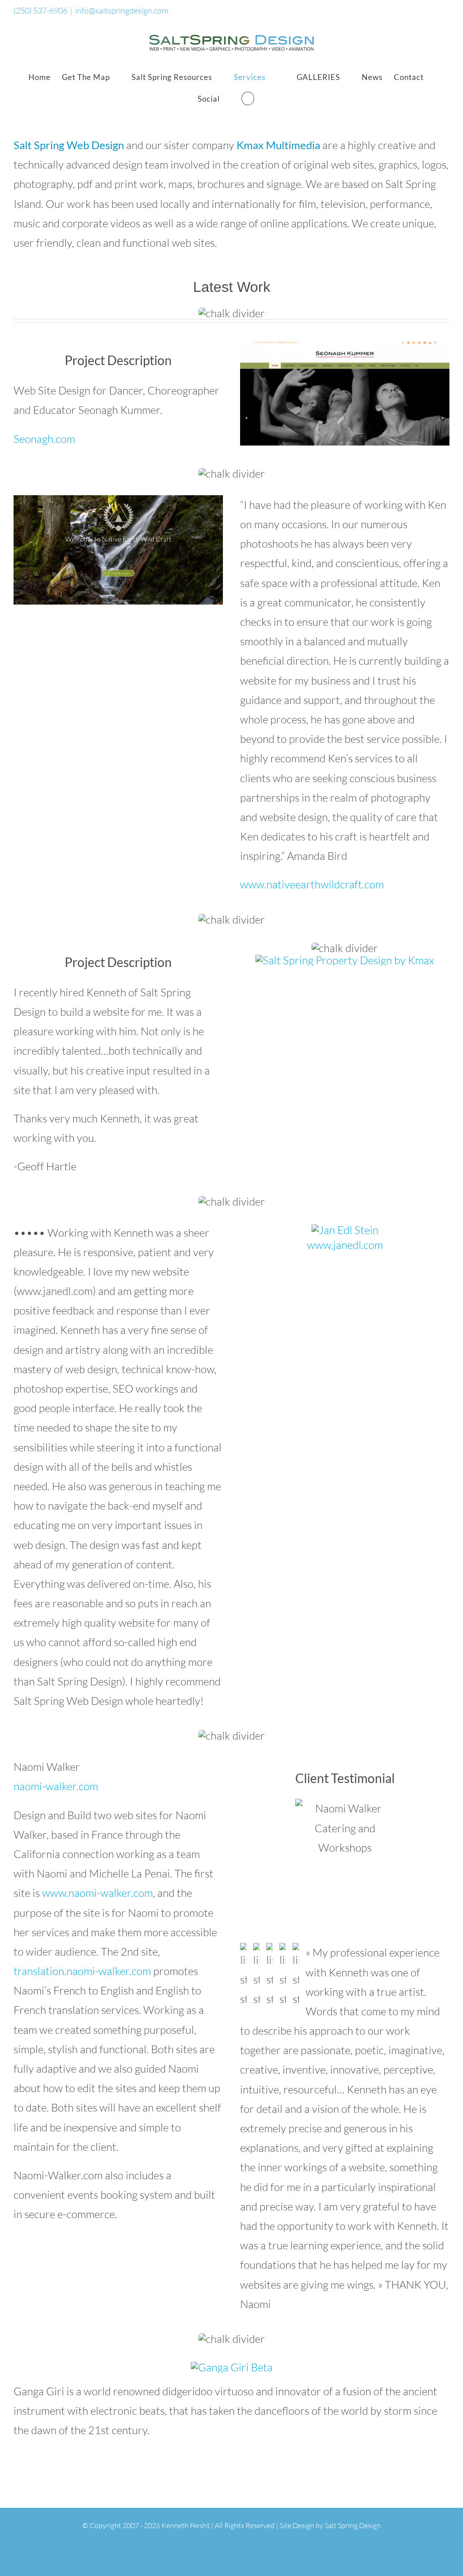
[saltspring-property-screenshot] (345, 960)
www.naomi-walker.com (97, 1893)
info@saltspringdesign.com (122, 10)
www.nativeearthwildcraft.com (312, 884)
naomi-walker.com (56, 1786)
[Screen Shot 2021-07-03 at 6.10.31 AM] (345, 345)
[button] (248, 99)
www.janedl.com (345, 1245)
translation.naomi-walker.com (82, 1971)
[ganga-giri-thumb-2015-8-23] (232, 2367)
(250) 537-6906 (40, 10)
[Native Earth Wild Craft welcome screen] (118, 501)
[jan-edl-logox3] (345, 1230)
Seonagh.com (44, 439)
